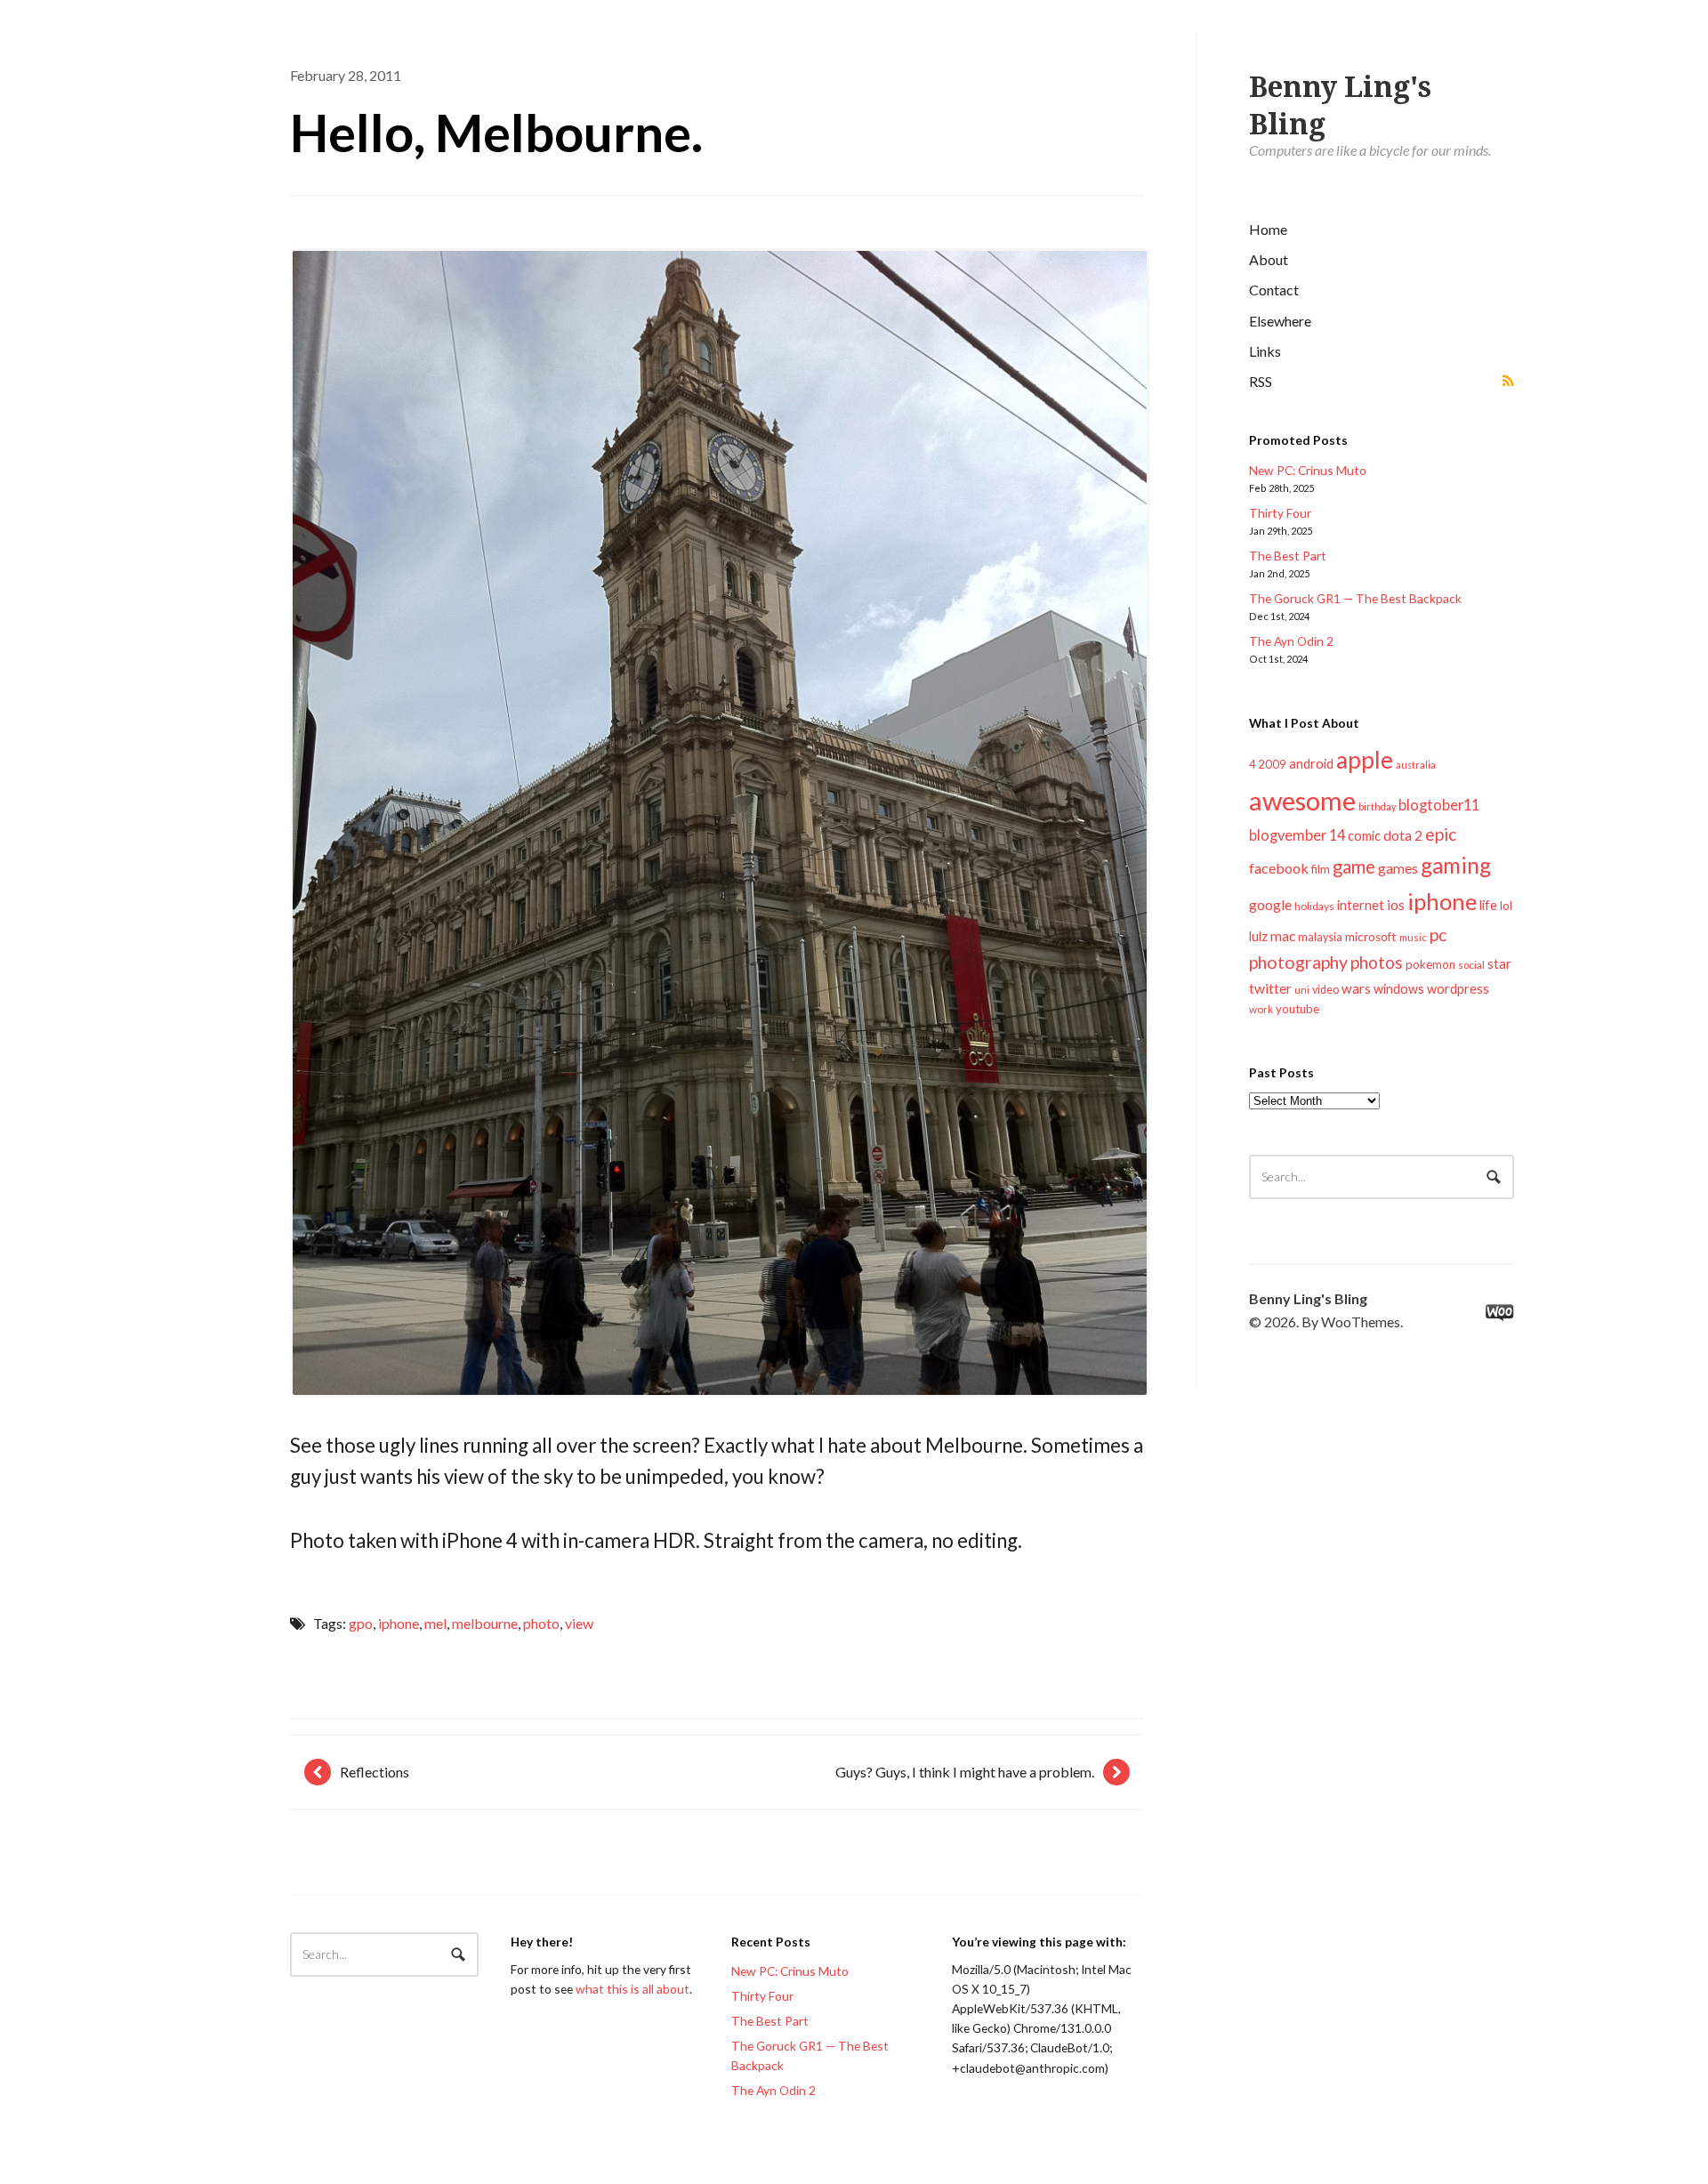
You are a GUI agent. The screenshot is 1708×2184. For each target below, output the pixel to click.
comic (1364, 836)
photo (541, 1623)
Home (1268, 229)
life (1488, 905)
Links (1265, 351)
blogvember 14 (1297, 835)
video (1325, 990)
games (1398, 868)
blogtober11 (1439, 805)
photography (1298, 962)
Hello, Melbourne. (496, 132)
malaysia (1320, 937)
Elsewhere (1280, 321)
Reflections (375, 1772)
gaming (1456, 865)
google (1270, 904)
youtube (1297, 1009)
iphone (1442, 901)
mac (1283, 935)
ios (1396, 905)
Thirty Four (1280, 513)
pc (1438, 935)
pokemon (1430, 964)
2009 (1272, 764)
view (579, 1623)
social (1471, 965)
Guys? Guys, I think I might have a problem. (965, 1772)
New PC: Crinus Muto (1308, 470)
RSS (1261, 381)
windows (1399, 989)
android (1311, 763)
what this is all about (632, 1989)
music (1413, 937)
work (1261, 1009)
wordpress (1458, 989)
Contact (1274, 290)
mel (435, 1623)
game (1354, 866)
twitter (1270, 988)
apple (1365, 760)
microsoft (1371, 937)
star (1499, 963)
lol (1506, 906)
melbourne (485, 1623)
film (1321, 869)
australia (1416, 765)
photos (1377, 962)
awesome (1302, 800)
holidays (1314, 906)
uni (1302, 990)
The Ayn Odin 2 (1291, 641)
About (1269, 259)
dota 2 (1403, 835)
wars (1356, 988)
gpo (361, 1623)
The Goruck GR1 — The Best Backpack (1355, 598)
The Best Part (1288, 556)
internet (1361, 905)
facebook (1279, 868)
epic (1441, 834)
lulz (1258, 936)
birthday (1377, 806)
